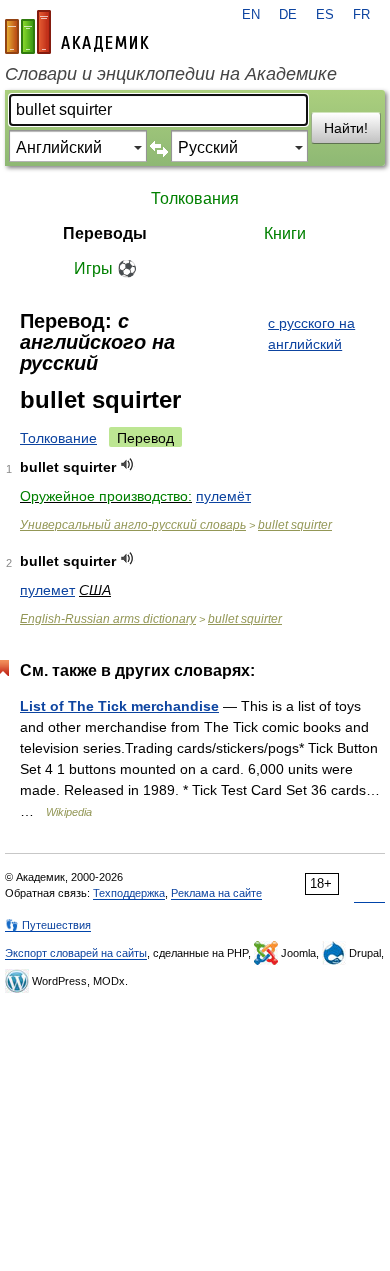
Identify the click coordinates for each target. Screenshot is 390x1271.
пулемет (47, 590)
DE (288, 15)
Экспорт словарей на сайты (76, 953)
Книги (285, 233)
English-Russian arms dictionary (108, 619)
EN (251, 15)
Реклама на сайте (216, 893)
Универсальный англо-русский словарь (133, 525)
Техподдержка (129, 893)
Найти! (346, 128)
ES (325, 15)
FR (361, 15)
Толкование (58, 438)
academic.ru (77, 32)
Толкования (195, 198)
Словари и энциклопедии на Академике (171, 74)
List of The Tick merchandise (119, 706)
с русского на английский (311, 333)
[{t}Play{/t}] (127, 464)
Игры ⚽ (105, 268)
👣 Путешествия (48, 925)
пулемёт (223, 496)
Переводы (105, 233)
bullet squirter (295, 525)
